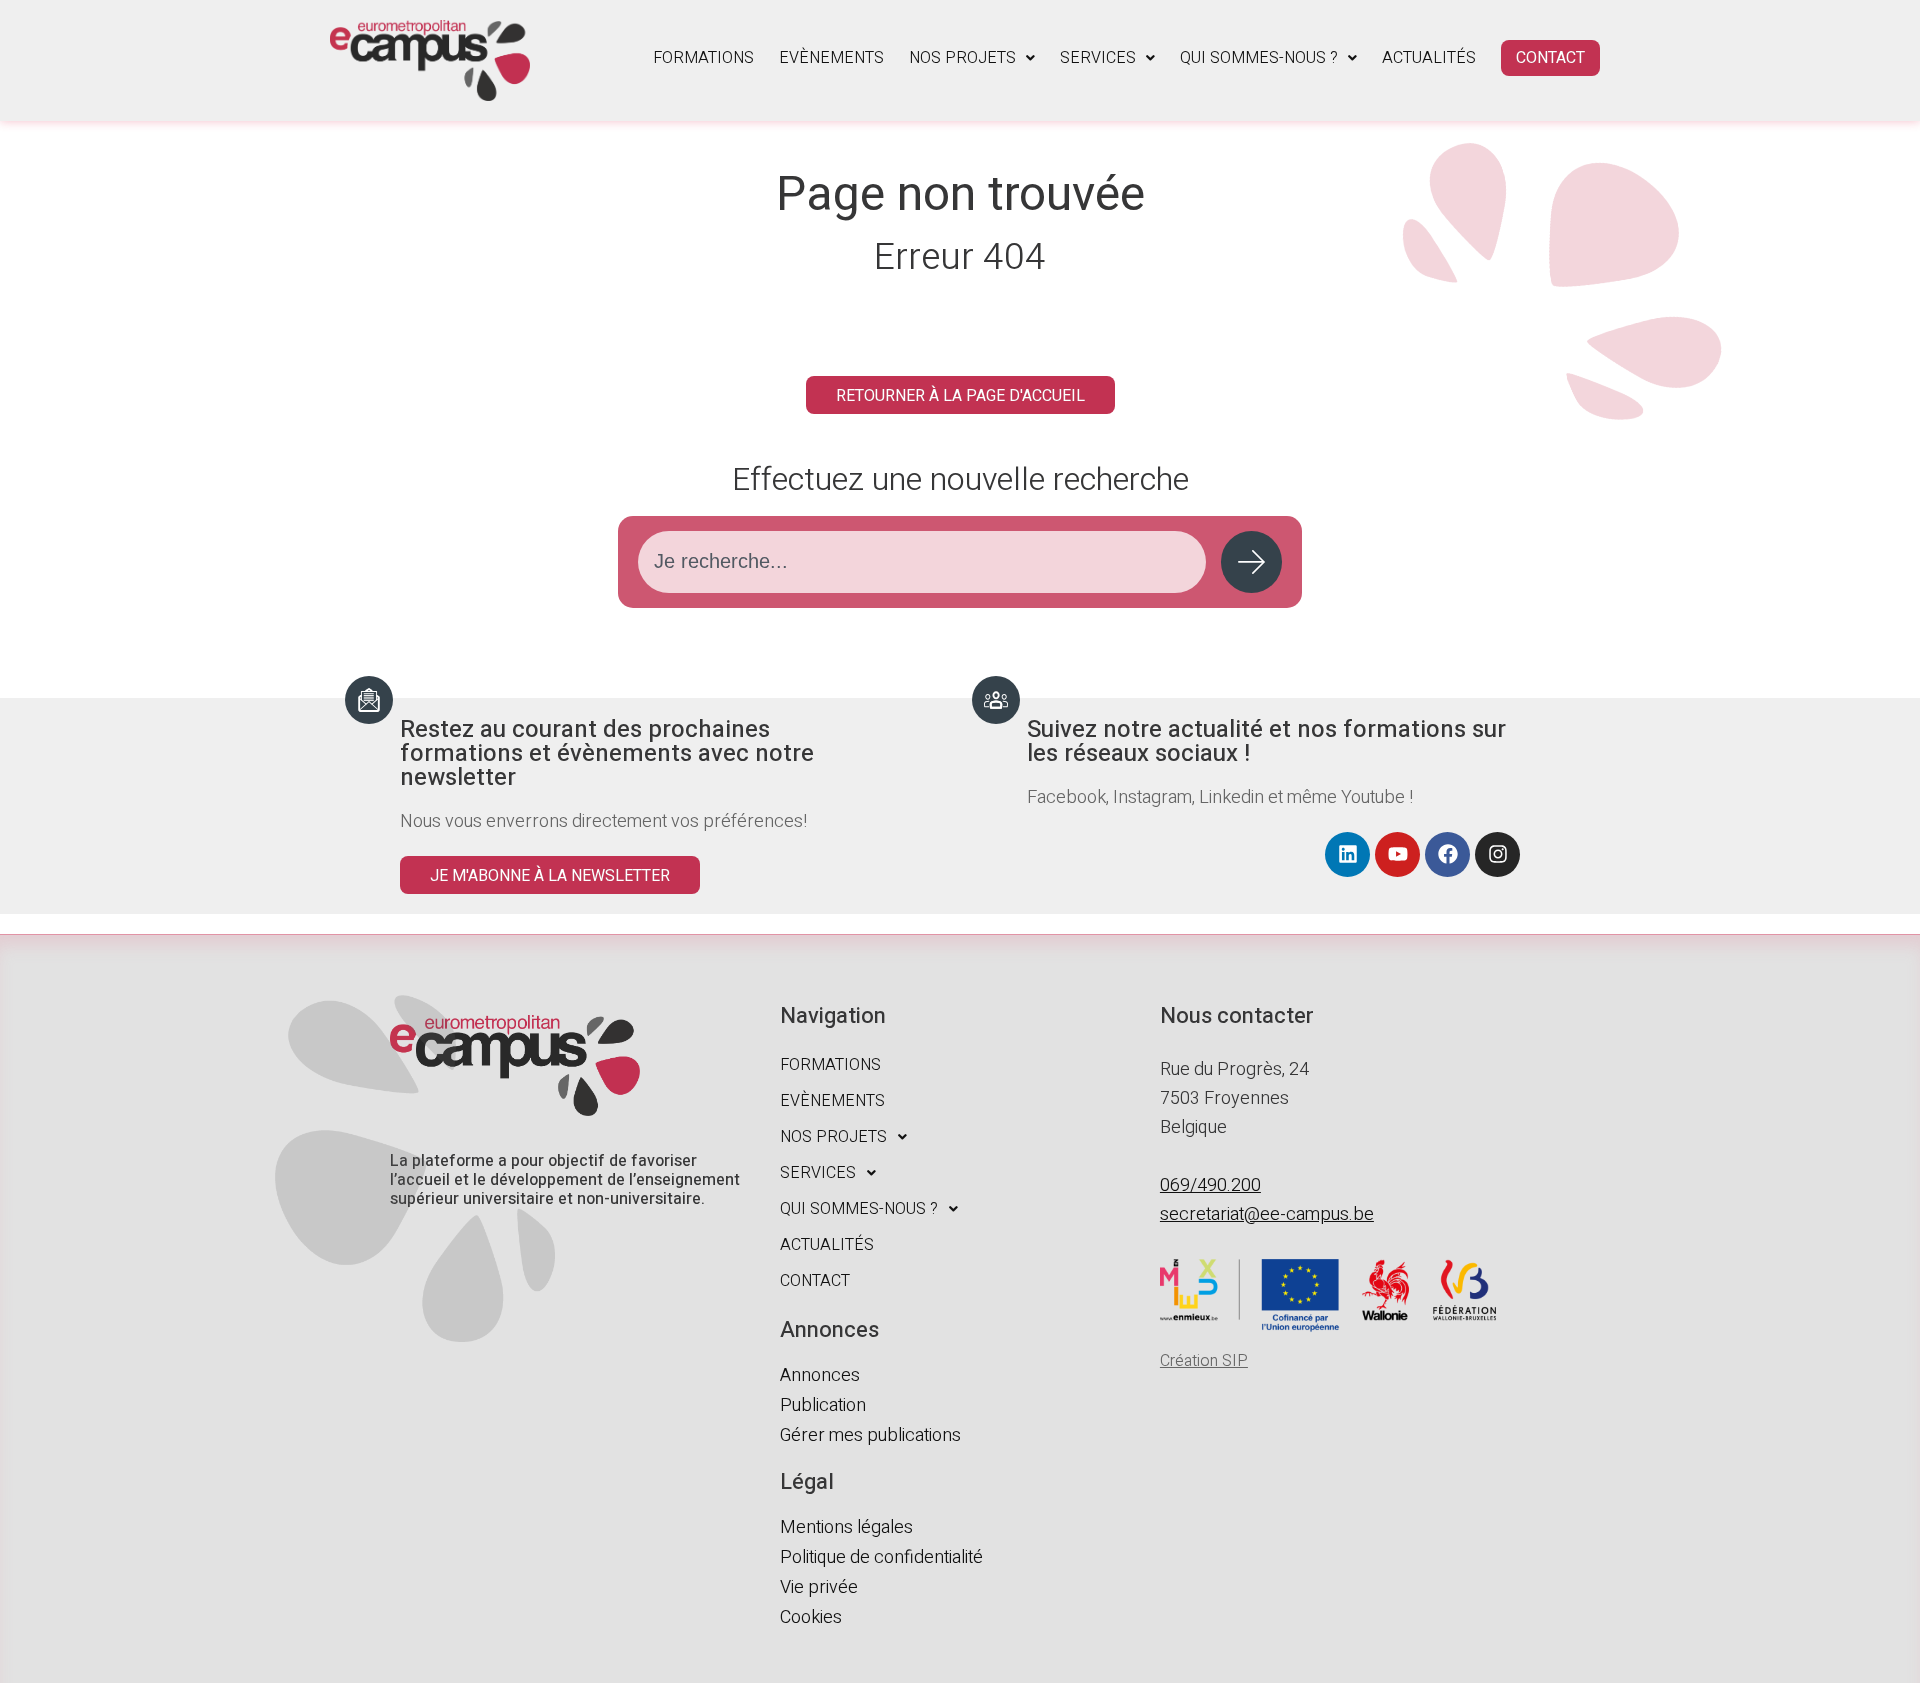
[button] (972, 58)
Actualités (1429, 58)
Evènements (831, 58)
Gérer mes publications (870, 1435)
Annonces (820, 1375)
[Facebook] (1447, 854)
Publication (823, 1405)
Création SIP (1204, 1361)
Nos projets (962, 58)
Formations (703, 58)
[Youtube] (1397, 854)
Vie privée (819, 1587)
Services (1098, 58)
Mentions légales (846, 1527)
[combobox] (922, 562)
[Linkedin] (1347, 854)
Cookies (811, 1617)
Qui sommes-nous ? (1259, 58)
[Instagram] (1497, 854)
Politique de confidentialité (881, 1557)
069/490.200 (1210, 1185)
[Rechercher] (1251, 562)
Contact (1550, 58)
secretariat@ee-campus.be (1267, 1214)
